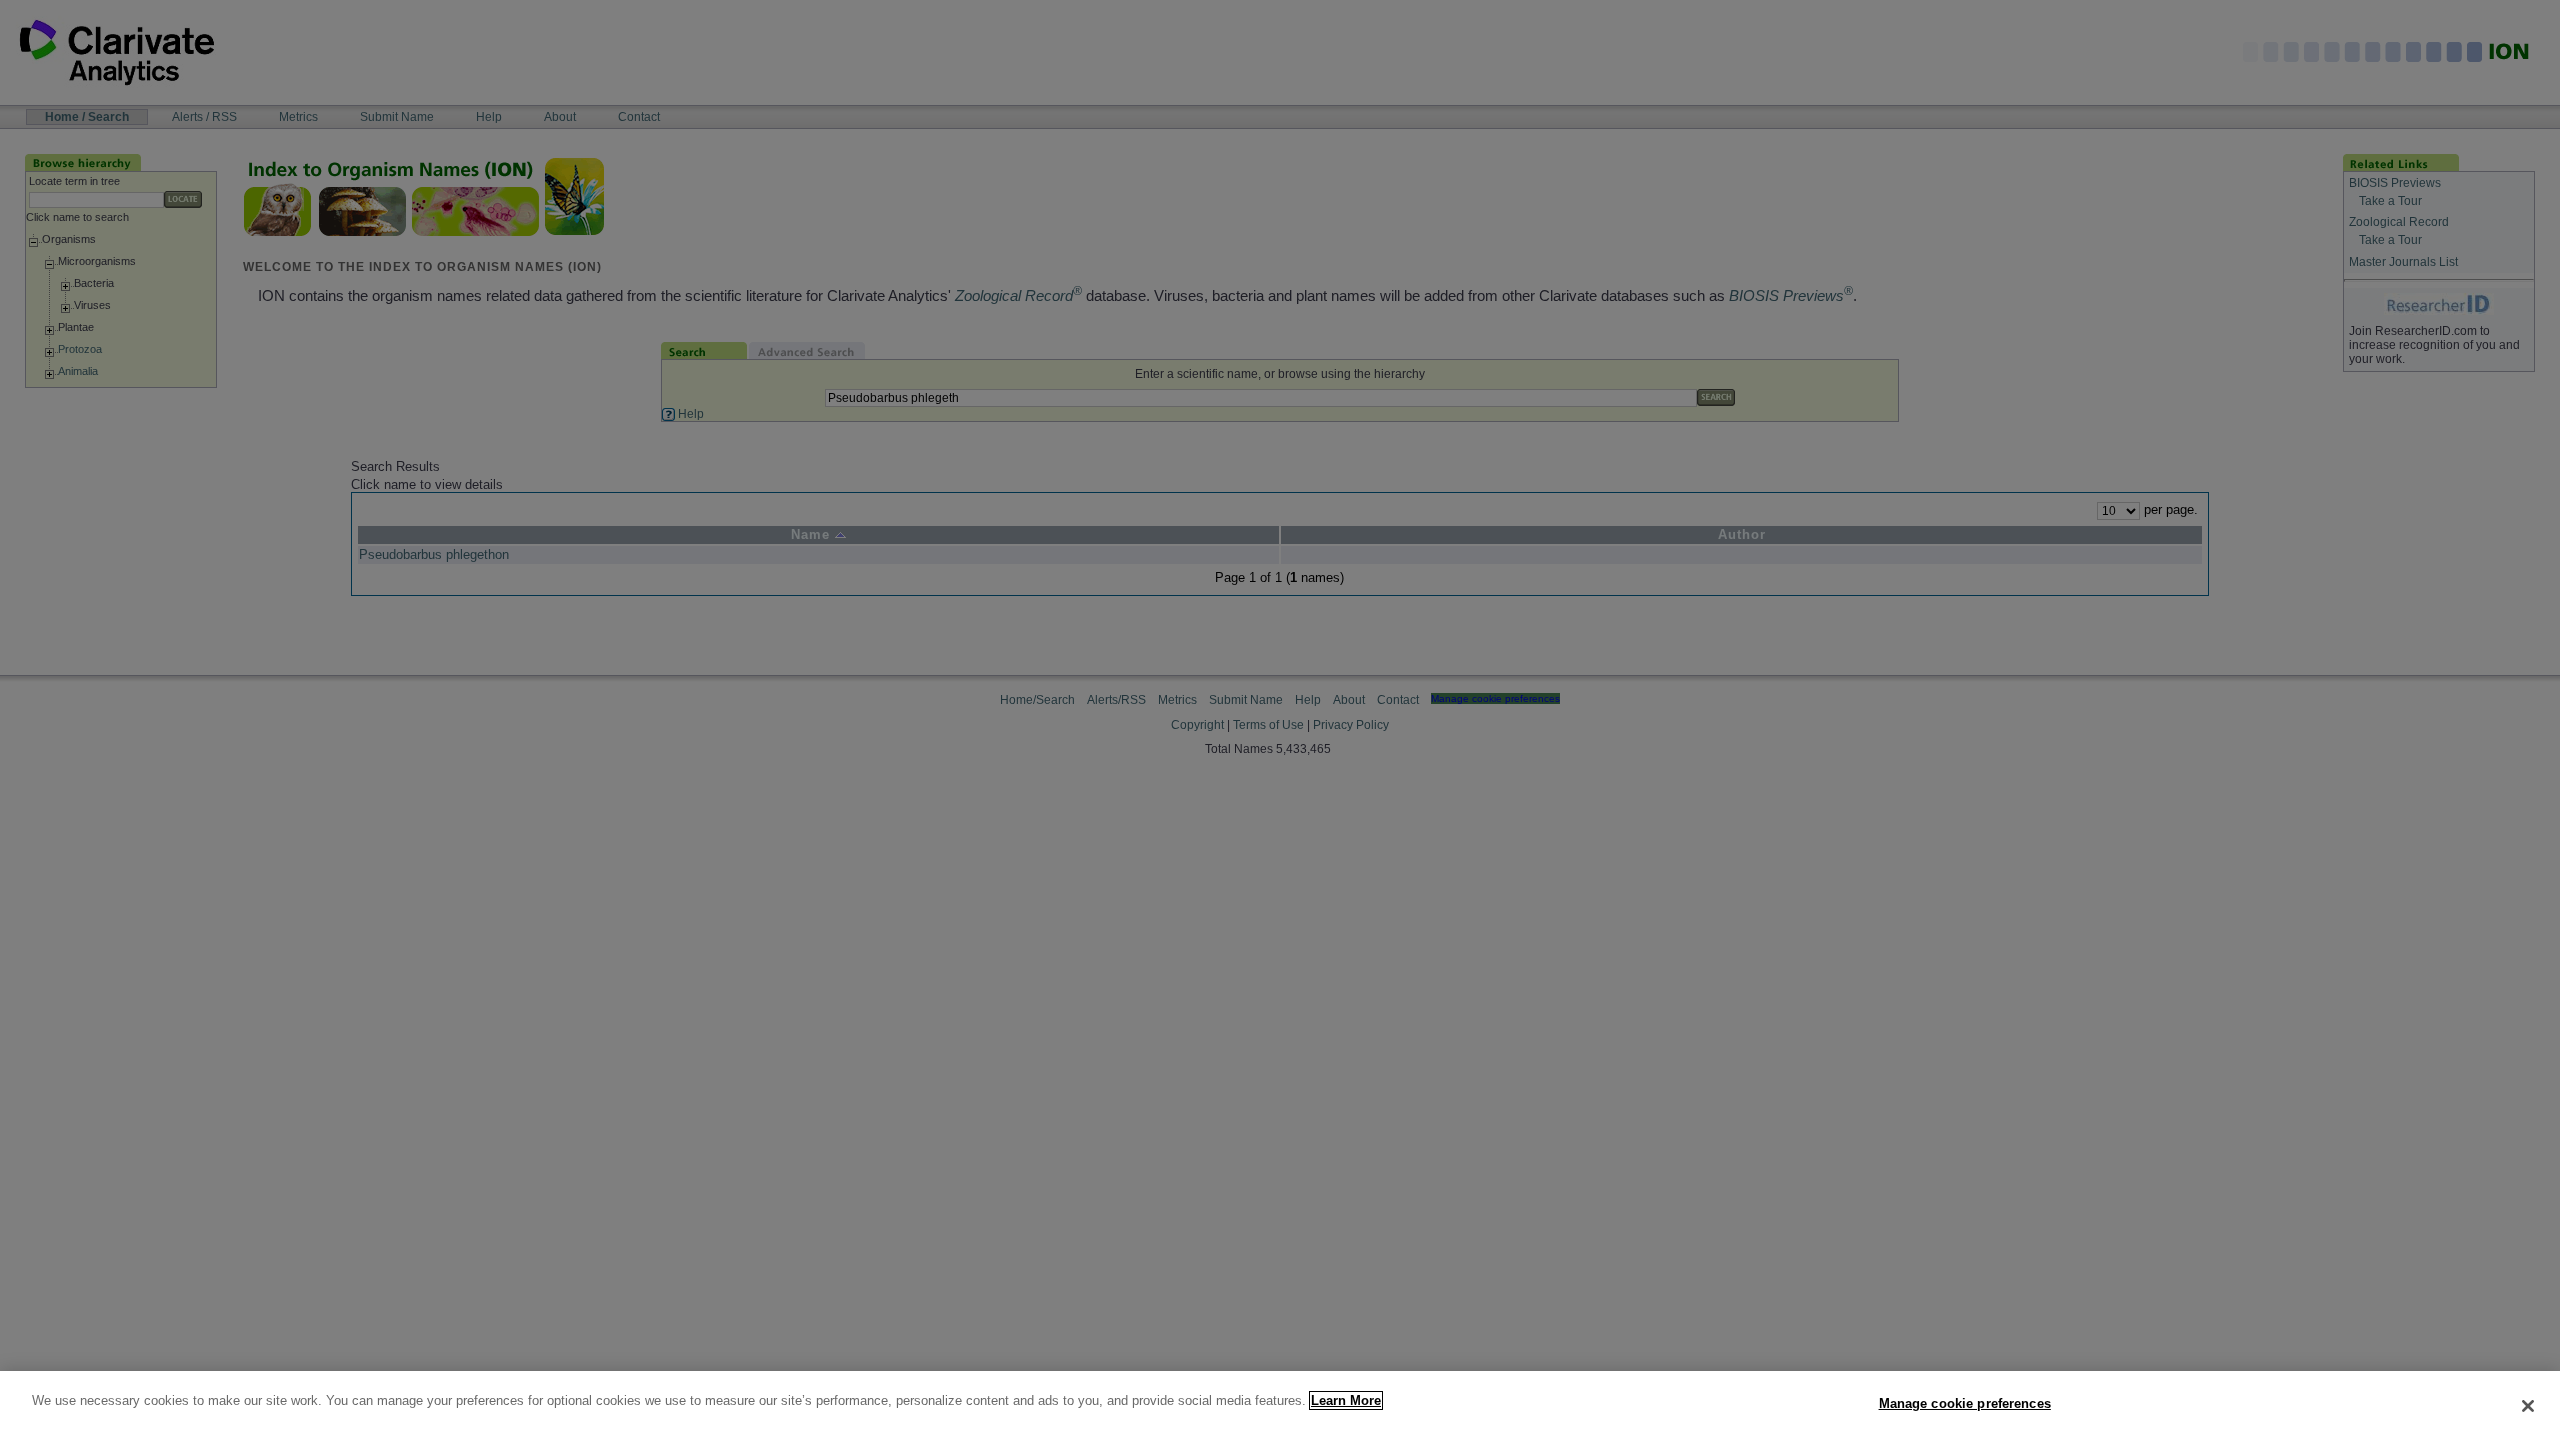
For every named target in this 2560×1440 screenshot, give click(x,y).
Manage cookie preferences (1965, 1403)
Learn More (1346, 1400)
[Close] (2528, 1406)
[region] (1280, 1405)
